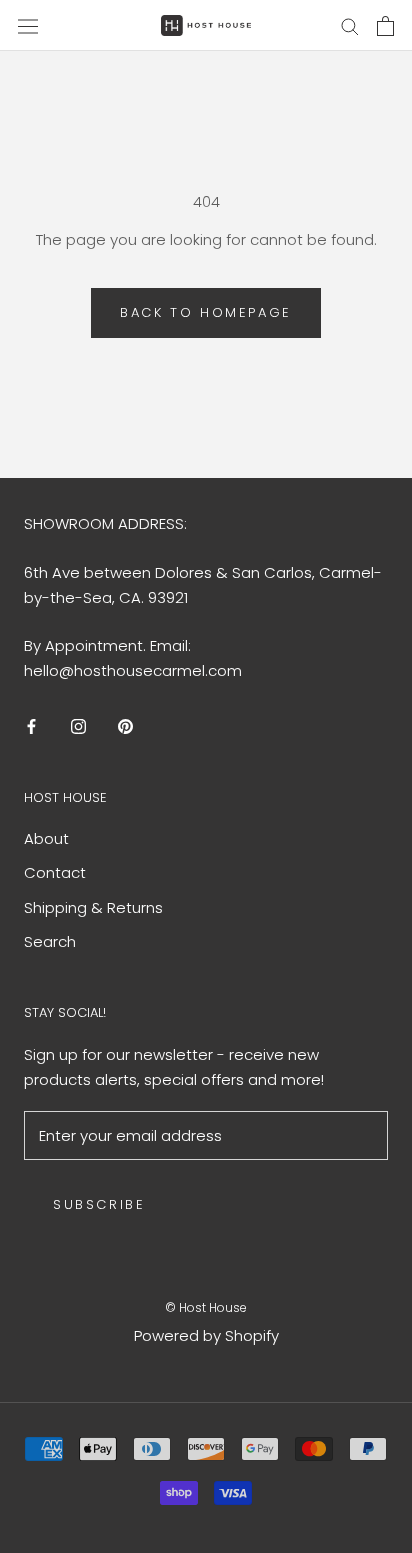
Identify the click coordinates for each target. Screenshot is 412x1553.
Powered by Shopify (206, 1335)
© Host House (206, 1307)
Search (50, 941)
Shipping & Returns (93, 907)
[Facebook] (31, 726)
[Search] (350, 25)
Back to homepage (206, 312)
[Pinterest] (125, 726)
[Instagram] (78, 726)
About (46, 838)
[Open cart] (385, 26)
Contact (55, 872)
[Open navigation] (28, 25)
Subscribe (99, 1204)
